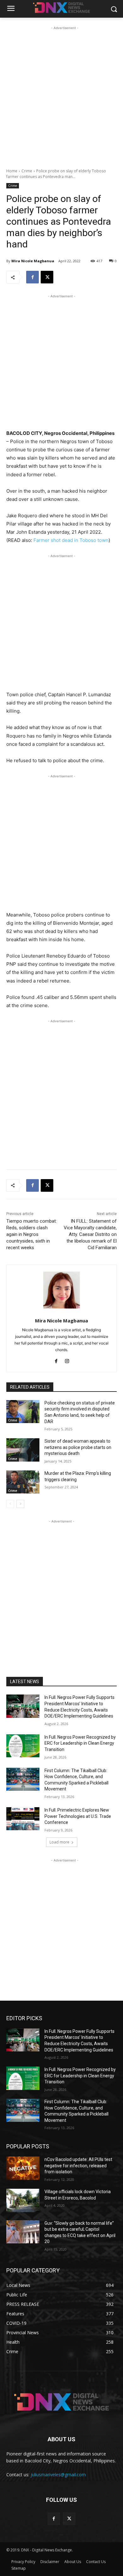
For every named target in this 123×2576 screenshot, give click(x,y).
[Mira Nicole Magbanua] (62, 1290)
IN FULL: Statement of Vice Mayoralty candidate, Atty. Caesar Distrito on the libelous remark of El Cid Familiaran (90, 1234)
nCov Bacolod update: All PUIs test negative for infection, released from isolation (78, 2166)
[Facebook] (32, 277)
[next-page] (20, 1504)
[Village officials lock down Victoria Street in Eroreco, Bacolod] (23, 2200)
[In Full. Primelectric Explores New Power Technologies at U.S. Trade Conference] (23, 1819)
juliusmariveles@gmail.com (58, 2475)
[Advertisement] (61, 93)
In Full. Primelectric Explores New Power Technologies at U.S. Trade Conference (78, 1816)
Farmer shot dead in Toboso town (71, 540)
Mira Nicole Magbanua (33, 261)
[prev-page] (10, 1504)
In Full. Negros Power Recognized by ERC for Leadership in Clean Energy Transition (80, 1743)
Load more (59, 1842)
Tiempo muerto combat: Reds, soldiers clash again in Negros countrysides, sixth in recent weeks (32, 1234)
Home (12, 171)
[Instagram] (67, 1360)
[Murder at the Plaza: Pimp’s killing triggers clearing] (23, 1482)
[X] (47, 277)
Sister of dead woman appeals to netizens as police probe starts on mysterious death (78, 1447)
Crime (27, 171)
